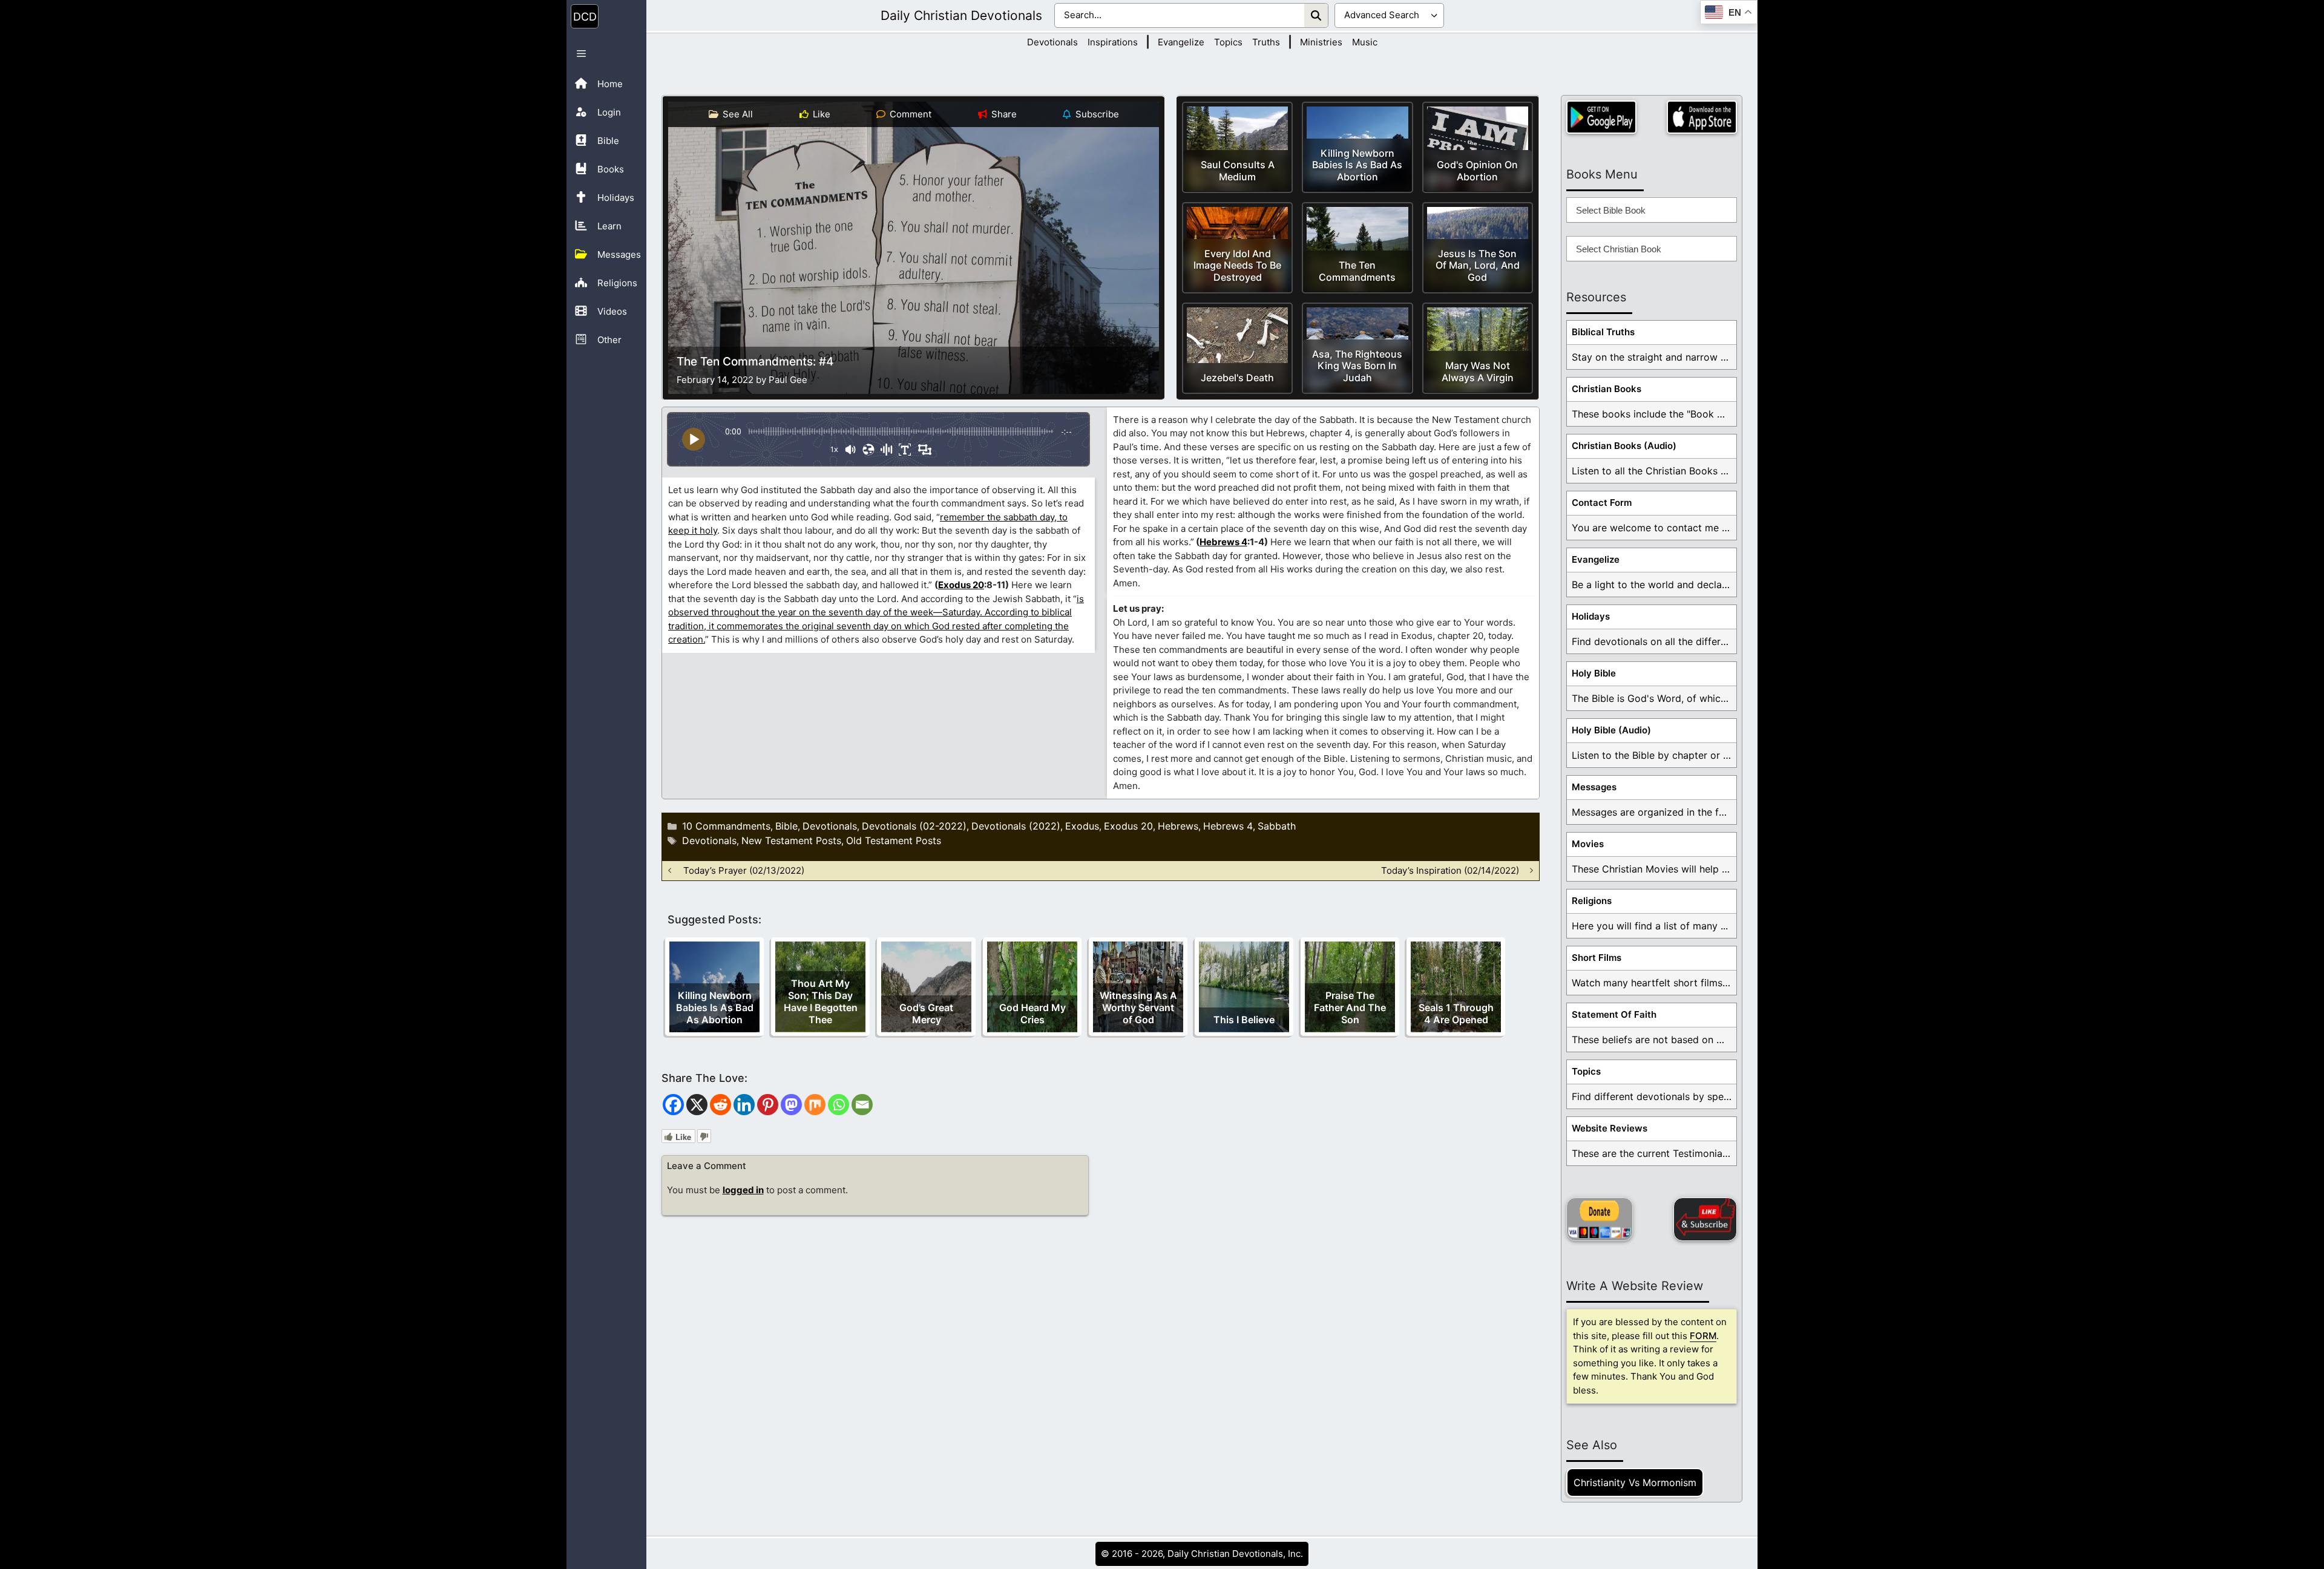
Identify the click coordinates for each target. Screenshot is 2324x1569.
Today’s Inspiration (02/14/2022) (1450, 870)
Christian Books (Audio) (1624, 446)
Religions (1592, 901)
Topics (1228, 42)
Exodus (1082, 826)
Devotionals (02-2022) (914, 826)
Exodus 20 (961, 585)
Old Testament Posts (894, 840)
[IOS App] (1702, 117)
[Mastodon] (791, 1105)
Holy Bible (1594, 673)
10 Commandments (726, 826)
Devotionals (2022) (1016, 826)
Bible (786, 826)
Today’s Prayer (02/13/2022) (744, 870)
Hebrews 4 (1223, 542)
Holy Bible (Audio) (1611, 730)
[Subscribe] (1705, 1219)
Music (1365, 42)
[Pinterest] (768, 1105)
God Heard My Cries (1032, 1014)
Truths (1266, 42)
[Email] (862, 1105)
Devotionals (1052, 42)
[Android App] (1601, 117)
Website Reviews (1610, 1128)
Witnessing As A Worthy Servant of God (1138, 1007)
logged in (743, 1190)
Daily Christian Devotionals (961, 15)
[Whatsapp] (839, 1105)
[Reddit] (721, 1105)
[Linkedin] (744, 1105)
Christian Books (1607, 389)
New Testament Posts (791, 840)
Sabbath (1277, 826)
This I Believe (1244, 1020)
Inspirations (1113, 42)
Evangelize (1181, 42)
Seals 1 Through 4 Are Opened (1456, 1014)
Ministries (1321, 42)
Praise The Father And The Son (1350, 1007)
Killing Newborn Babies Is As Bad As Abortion (715, 1007)
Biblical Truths (1603, 332)
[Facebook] (673, 1105)
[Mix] (815, 1105)
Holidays (1591, 616)
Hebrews (1178, 826)
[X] (697, 1105)
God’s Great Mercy (926, 1014)
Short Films (1597, 958)
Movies (1588, 844)
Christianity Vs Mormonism (1635, 1482)
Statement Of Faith (1614, 1014)
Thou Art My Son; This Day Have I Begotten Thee (821, 1001)
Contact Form (1602, 503)
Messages (1594, 787)
